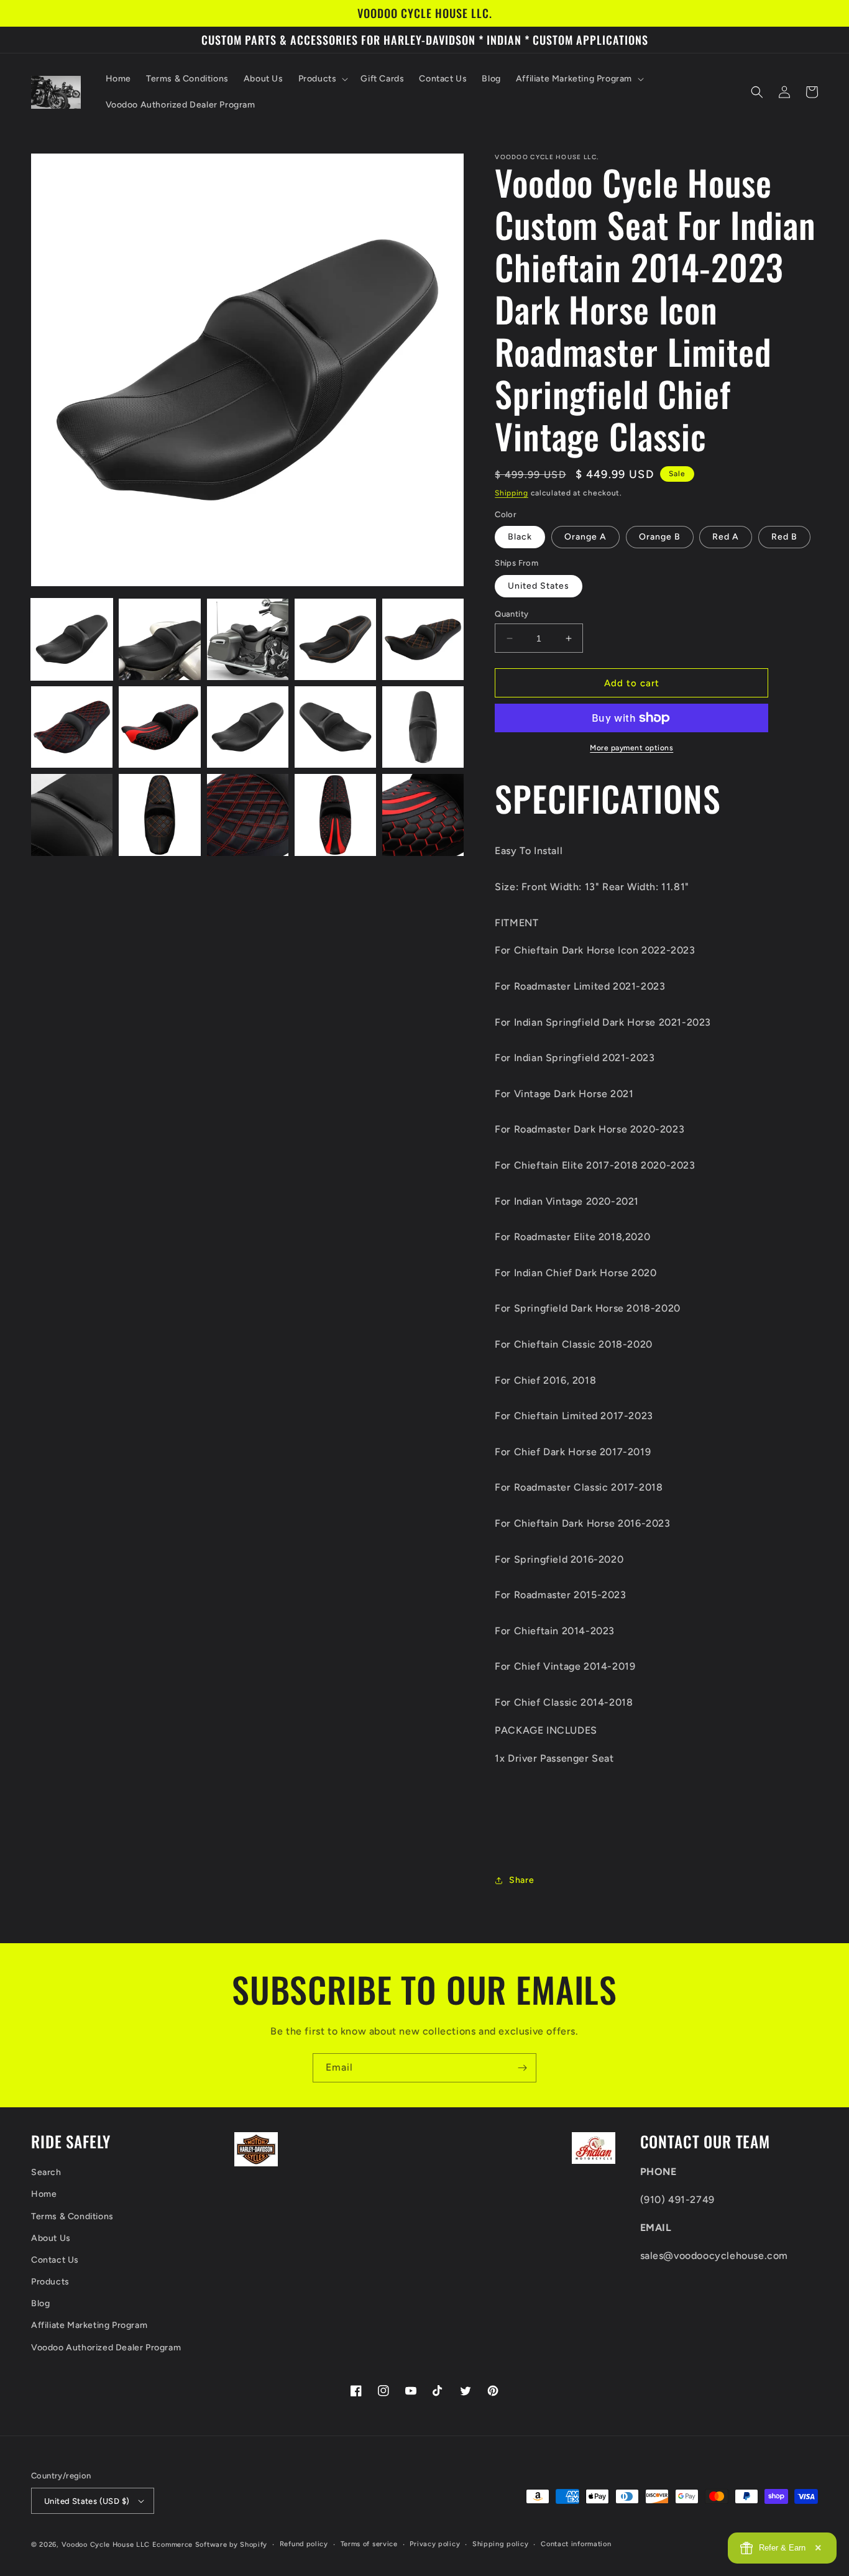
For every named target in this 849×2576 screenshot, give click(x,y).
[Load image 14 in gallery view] (335, 815)
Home (44, 2194)
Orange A (585, 537)
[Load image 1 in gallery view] (72, 639)
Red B (784, 537)
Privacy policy (435, 2544)
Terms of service (369, 2544)
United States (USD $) (87, 2501)
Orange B (660, 537)
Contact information (576, 2544)
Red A (726, 537)
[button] (322, 79)
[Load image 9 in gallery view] (335, 727)
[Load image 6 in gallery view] (72, 727)
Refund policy (304, 2544)
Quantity (512, 614)
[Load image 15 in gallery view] (423, 815)
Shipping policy (501, 2544)
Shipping (512, 493)
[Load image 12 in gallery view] (159, 815)
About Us (51, 2238)
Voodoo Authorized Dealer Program (106, 2348)
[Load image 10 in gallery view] (423, 727)
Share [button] (521, 1880)
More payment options (631, 748)
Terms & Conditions (72, 2216)
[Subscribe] (522, 2068)
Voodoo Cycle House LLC (106, 2545)
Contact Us (55, 2260)
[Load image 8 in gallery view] (248, 727)
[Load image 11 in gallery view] (72, 815)
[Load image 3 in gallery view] (248, 639)
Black (520, 537)
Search (46, 2172)
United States (539, 586)
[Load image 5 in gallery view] (423, 639)
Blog (40, 2303)
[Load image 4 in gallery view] (335, 639)
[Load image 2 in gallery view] (159, 639)
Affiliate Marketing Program (89, 2325)
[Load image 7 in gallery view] (159, 727)
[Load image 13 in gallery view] (248, 815)
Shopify (254, 2545)
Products (50, 2282)
